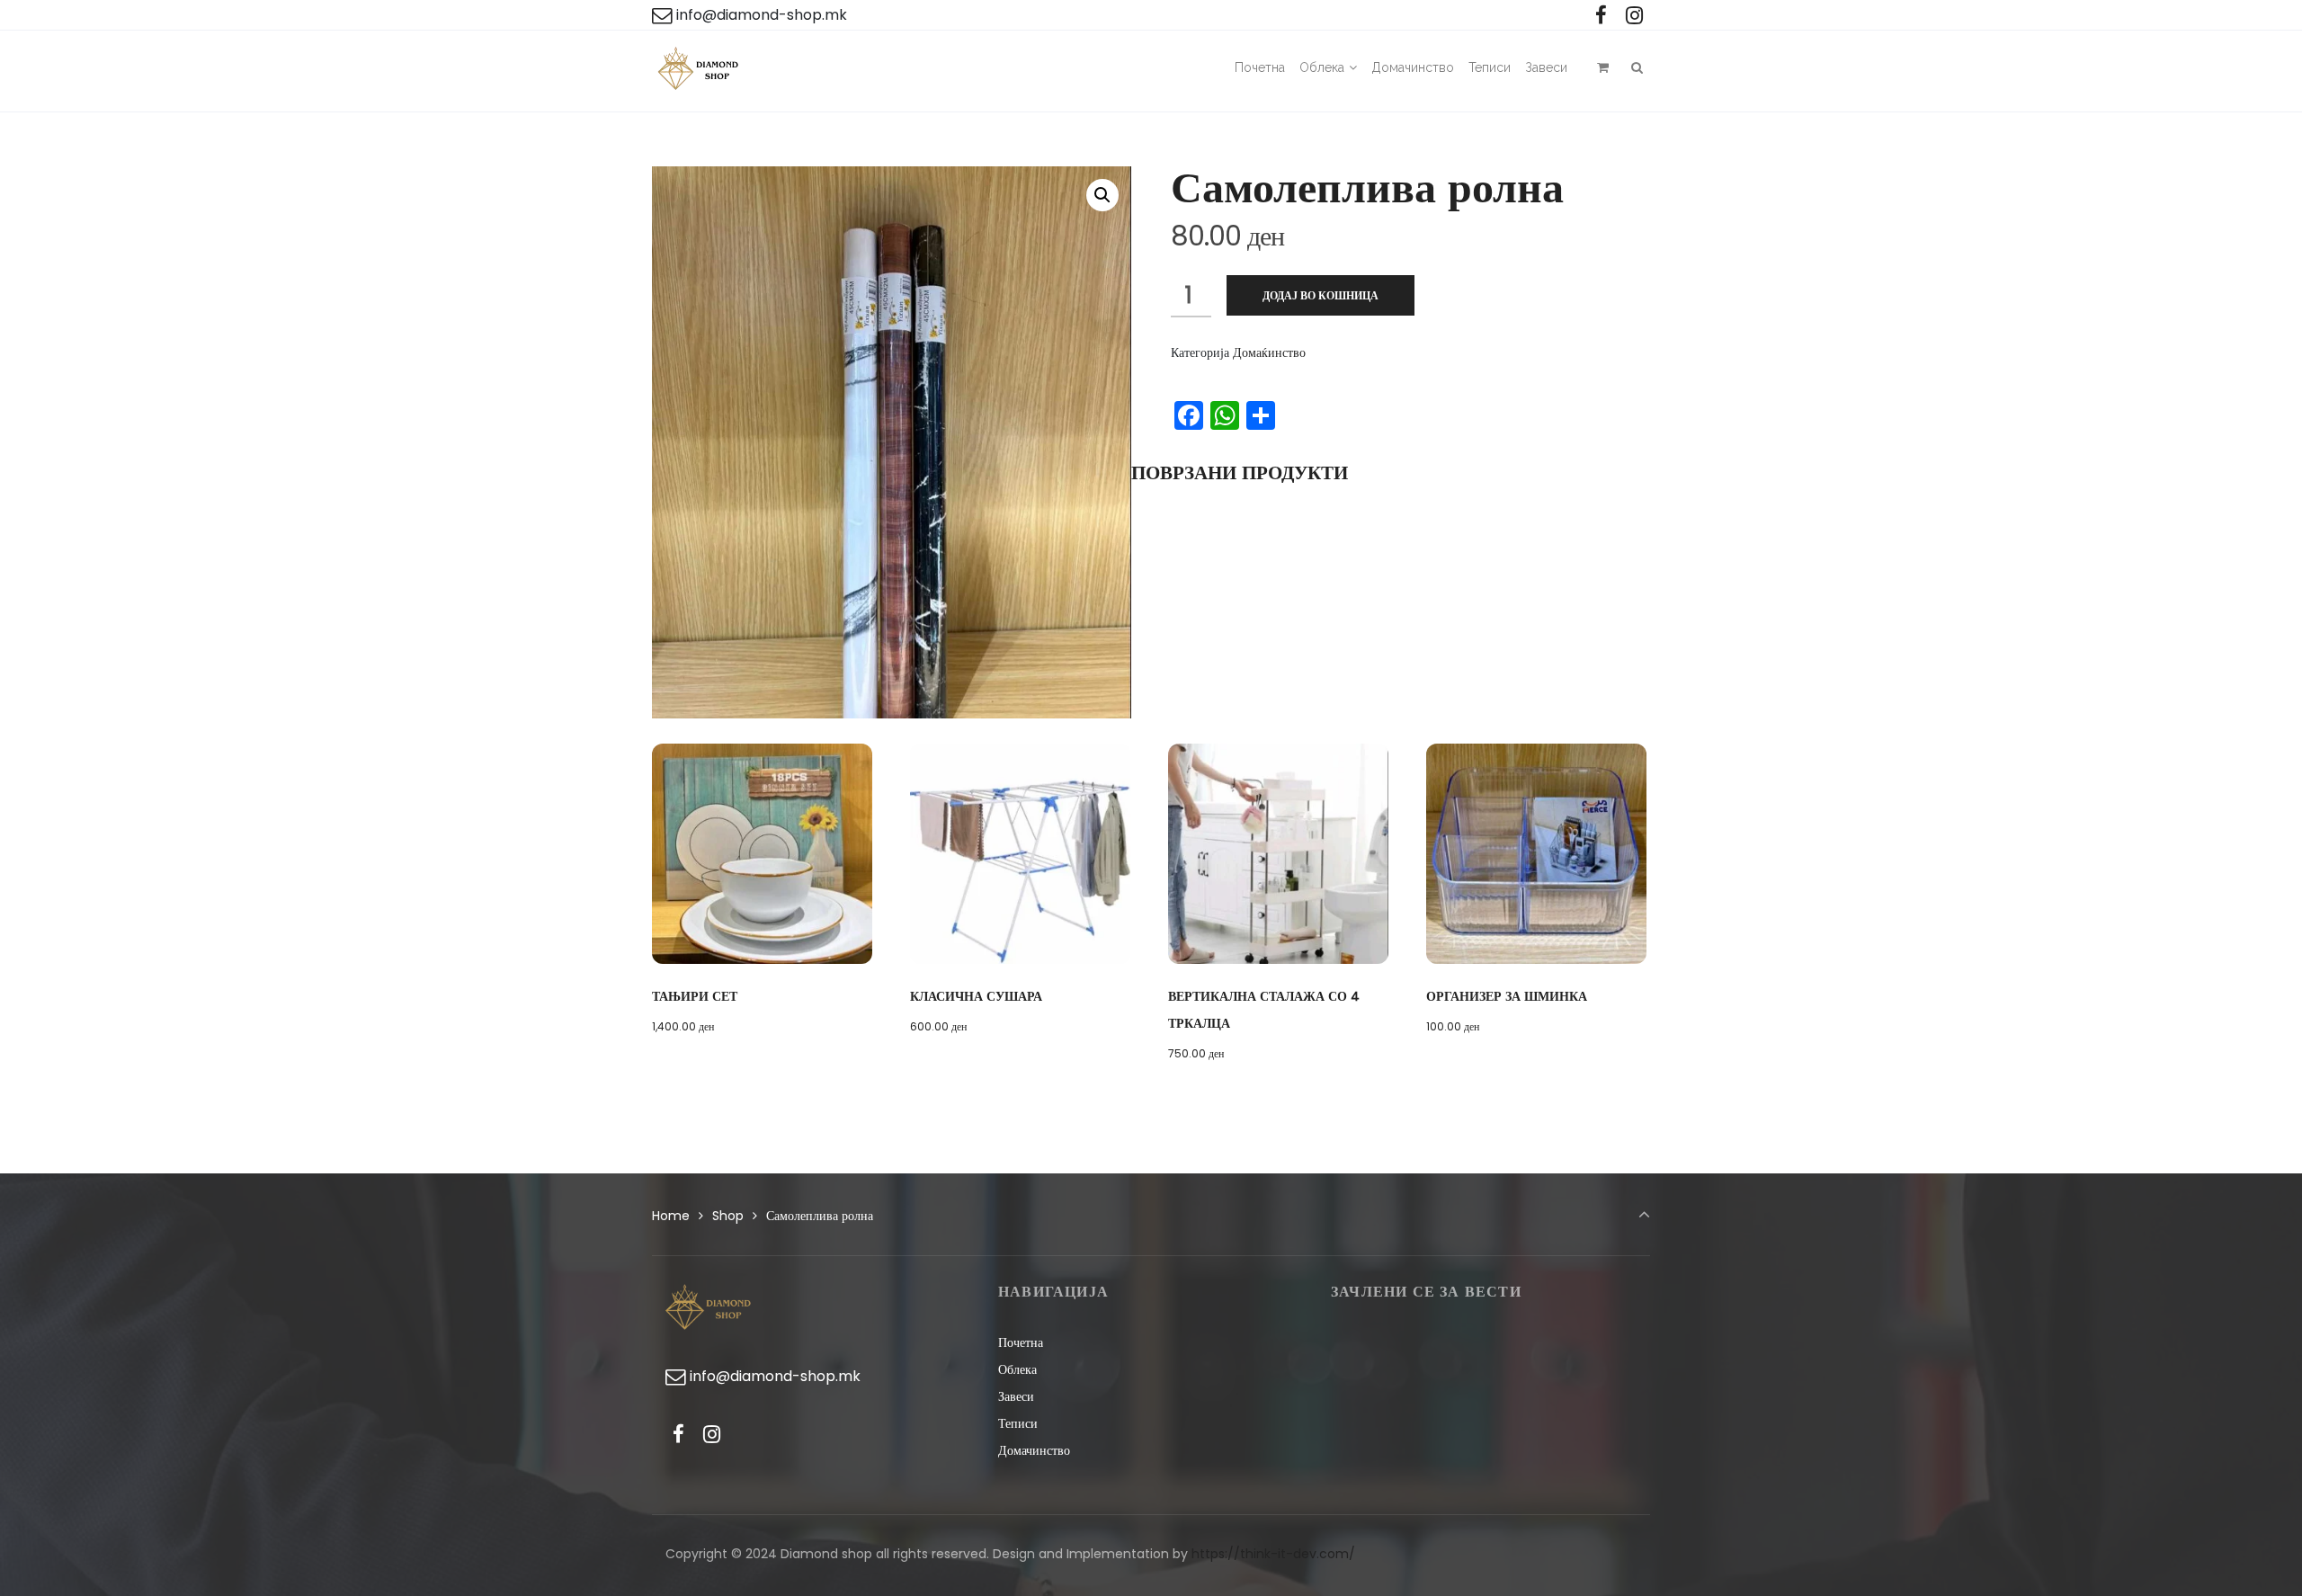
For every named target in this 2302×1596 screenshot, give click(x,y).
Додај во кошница (1321, 295)
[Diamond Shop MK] (699, 71)
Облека (1017, 1369)
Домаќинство (1269, 352)
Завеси (1016, 1396)
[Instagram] (1634, 16)
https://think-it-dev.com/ (1273, 1554)
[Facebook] (1601, 16)
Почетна (1021, 1342)
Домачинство (1034, 1450)
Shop (728, 1216)
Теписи (1018, 1423)
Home (671, 1216)
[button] (1102, 195)
